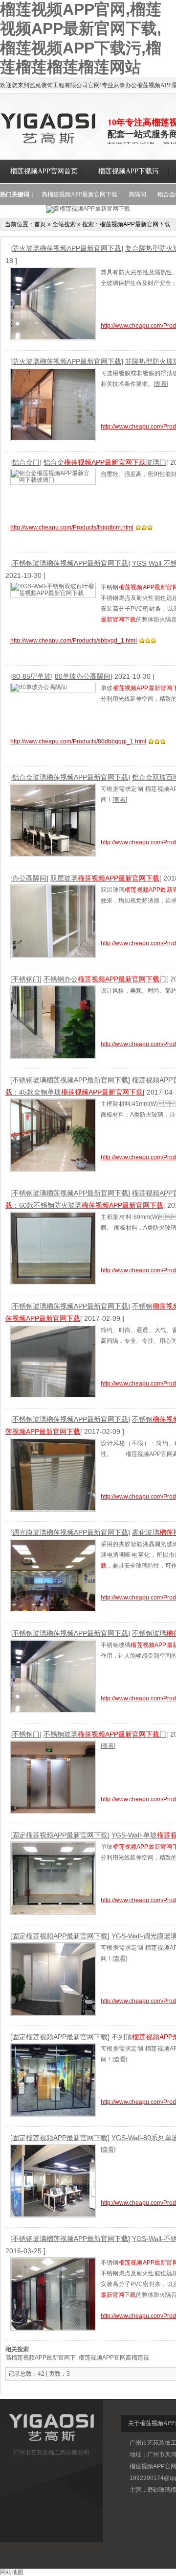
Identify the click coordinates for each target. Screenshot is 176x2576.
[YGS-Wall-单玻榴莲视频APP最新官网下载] (53, 1878)
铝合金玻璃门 (105, 462)
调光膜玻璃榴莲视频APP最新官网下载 (70, 1532)
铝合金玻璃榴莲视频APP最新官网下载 (70, 777)
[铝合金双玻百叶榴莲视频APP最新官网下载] (53, 821)
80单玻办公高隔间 (83, 676)
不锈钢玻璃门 (105, 1734)
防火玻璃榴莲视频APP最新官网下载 (67, 248)
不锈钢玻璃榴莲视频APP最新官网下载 (70, 563)
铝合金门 (26, 462)
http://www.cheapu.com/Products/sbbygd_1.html (74, 641)
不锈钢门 (26, 979)
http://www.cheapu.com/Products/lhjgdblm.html (72, 527)
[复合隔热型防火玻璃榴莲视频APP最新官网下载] (53, 304)
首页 (40, 224)
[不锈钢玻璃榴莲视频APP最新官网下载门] (53, 1777)
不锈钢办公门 (105, 979)
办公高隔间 (29, 878)
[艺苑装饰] (51, 2443)
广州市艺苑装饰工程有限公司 (51, 2453)
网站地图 (12, 2572)
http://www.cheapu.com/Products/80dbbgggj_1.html (78, 741)
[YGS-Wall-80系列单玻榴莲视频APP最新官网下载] (53, 2181)
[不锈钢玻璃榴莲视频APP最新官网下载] (53, 1677)
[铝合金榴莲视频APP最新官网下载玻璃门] (53, 477)
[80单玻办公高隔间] (53, 688)
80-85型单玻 (32, 676)
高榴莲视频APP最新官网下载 (79, 194)
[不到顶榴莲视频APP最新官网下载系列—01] (53, 2080)
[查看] (161, 384)
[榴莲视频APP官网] (49, 142)
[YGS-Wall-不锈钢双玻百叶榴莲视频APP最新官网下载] (53, 590)
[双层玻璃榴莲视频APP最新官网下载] (53, 921)
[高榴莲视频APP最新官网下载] (88, 209)
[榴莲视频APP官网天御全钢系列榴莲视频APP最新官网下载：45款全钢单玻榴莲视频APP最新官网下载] (53, 1135)
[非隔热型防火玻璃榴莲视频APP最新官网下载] (53, 405)
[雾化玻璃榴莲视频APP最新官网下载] (53, 1576)
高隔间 (137, 194)
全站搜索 (64, 224)
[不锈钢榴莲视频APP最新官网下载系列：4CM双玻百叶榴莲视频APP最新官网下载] (53, 1475)
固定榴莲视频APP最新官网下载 (60, 1835)
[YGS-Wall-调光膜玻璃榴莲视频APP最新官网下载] (53, 1979)
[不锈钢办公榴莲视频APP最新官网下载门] (53, 1022)
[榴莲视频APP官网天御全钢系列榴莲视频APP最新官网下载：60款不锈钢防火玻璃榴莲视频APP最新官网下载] (53, 1249)
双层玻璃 (105, 878)
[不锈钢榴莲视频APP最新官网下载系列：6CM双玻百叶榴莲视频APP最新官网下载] (53, 1362)
